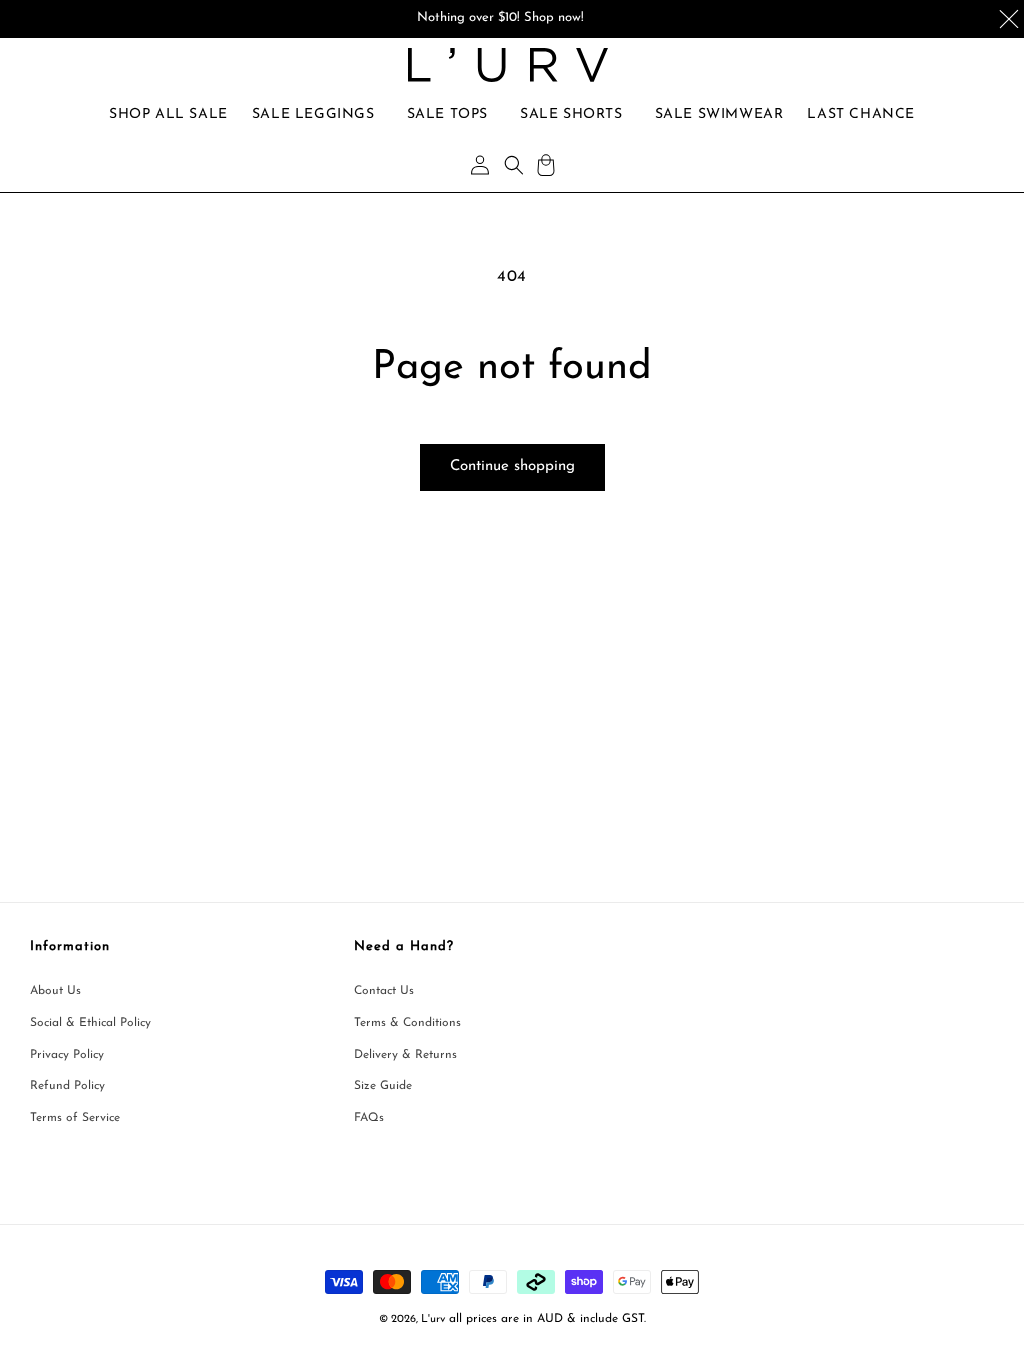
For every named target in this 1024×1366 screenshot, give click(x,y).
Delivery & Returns (405, 1055)
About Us (55, 991)
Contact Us (384, 991)
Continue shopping (512, 466)
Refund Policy (67, 1086)
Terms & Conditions (407, 1023)
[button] (313, 115)
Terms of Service (75, 1118)
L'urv (433, 1319)
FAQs (369, 1118)
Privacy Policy (67, 1055)
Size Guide (383, 1086)
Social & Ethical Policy (90, 1023)
